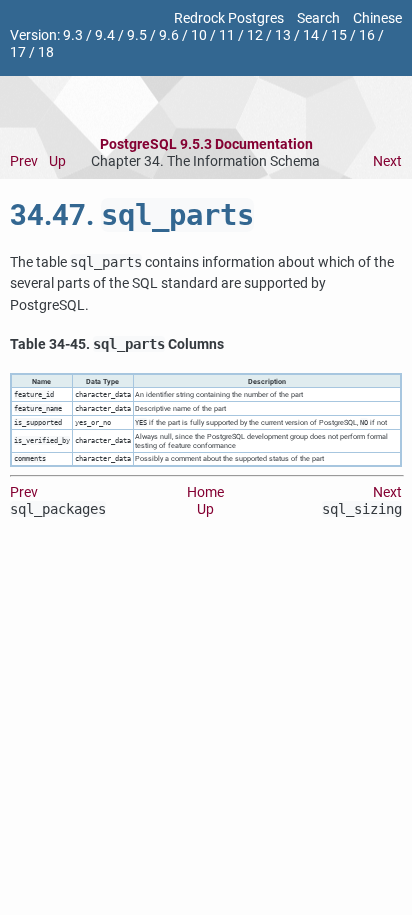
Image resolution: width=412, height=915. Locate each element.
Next (387, 161)
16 (367, 35)
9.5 (137, 35)
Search (318, 18)
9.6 (169, 35)
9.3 (73, 35)
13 (283, 35)
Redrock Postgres (229, 18)
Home (205, 492)
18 (46, 52)
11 (227, 35)
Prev (24, 161)
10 (199, 35)
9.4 (105, 35)
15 (339, 35)
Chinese (377, 18)
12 (255, 35)
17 (18, 52)
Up (57, 161)
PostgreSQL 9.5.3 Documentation (206, 144)
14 (311, 35)
